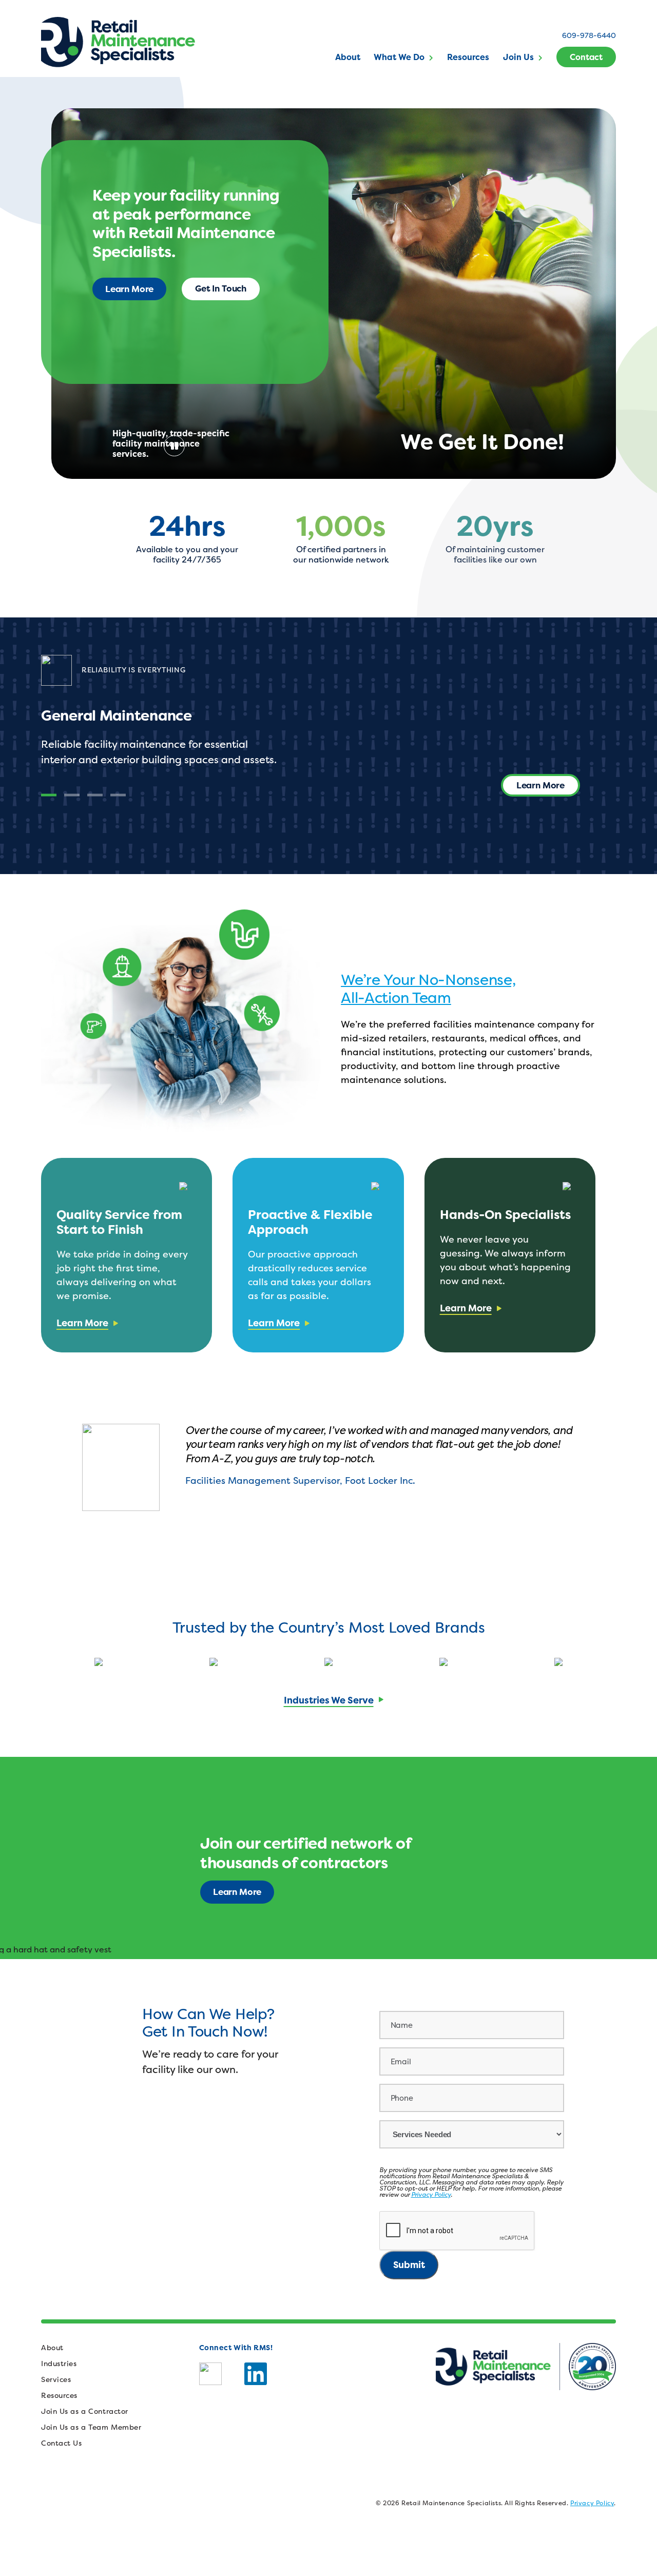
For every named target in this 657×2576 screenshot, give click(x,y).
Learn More (129, 289)
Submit (409, 2265)
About (348, 57)
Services (56, 2379)
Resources (468, 57)
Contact (586, 57)
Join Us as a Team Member (91, 2427)
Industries (59, 2363)
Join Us (518, 57)
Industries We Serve (329, 1700)
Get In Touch (221, 288)
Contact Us (62, 2443)
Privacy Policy (431, 2194)
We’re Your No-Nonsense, (428, 980)
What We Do (399, 57)
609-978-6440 (589, 35)
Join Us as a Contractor (85, 2411)
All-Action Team (396, 998)
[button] (49, 795)
